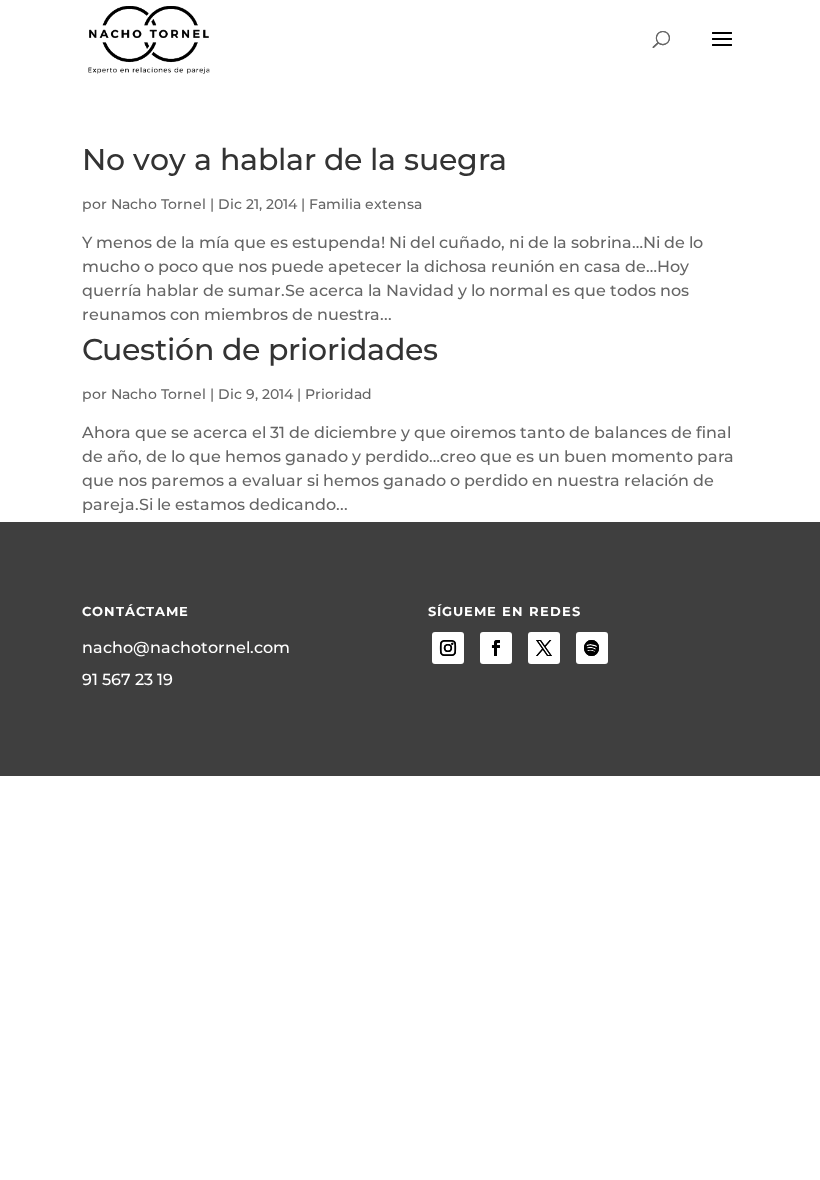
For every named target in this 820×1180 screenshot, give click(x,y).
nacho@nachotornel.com (186, 647)
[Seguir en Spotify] (592, 648)
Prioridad (338, 394)
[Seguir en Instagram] (448, 648)
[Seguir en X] (544, 648)
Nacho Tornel (158, 204)
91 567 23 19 (127, 679)
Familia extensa (365, 204)
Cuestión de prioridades (260, 349)
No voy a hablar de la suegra (294, 159)
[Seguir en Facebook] (496, 648)
